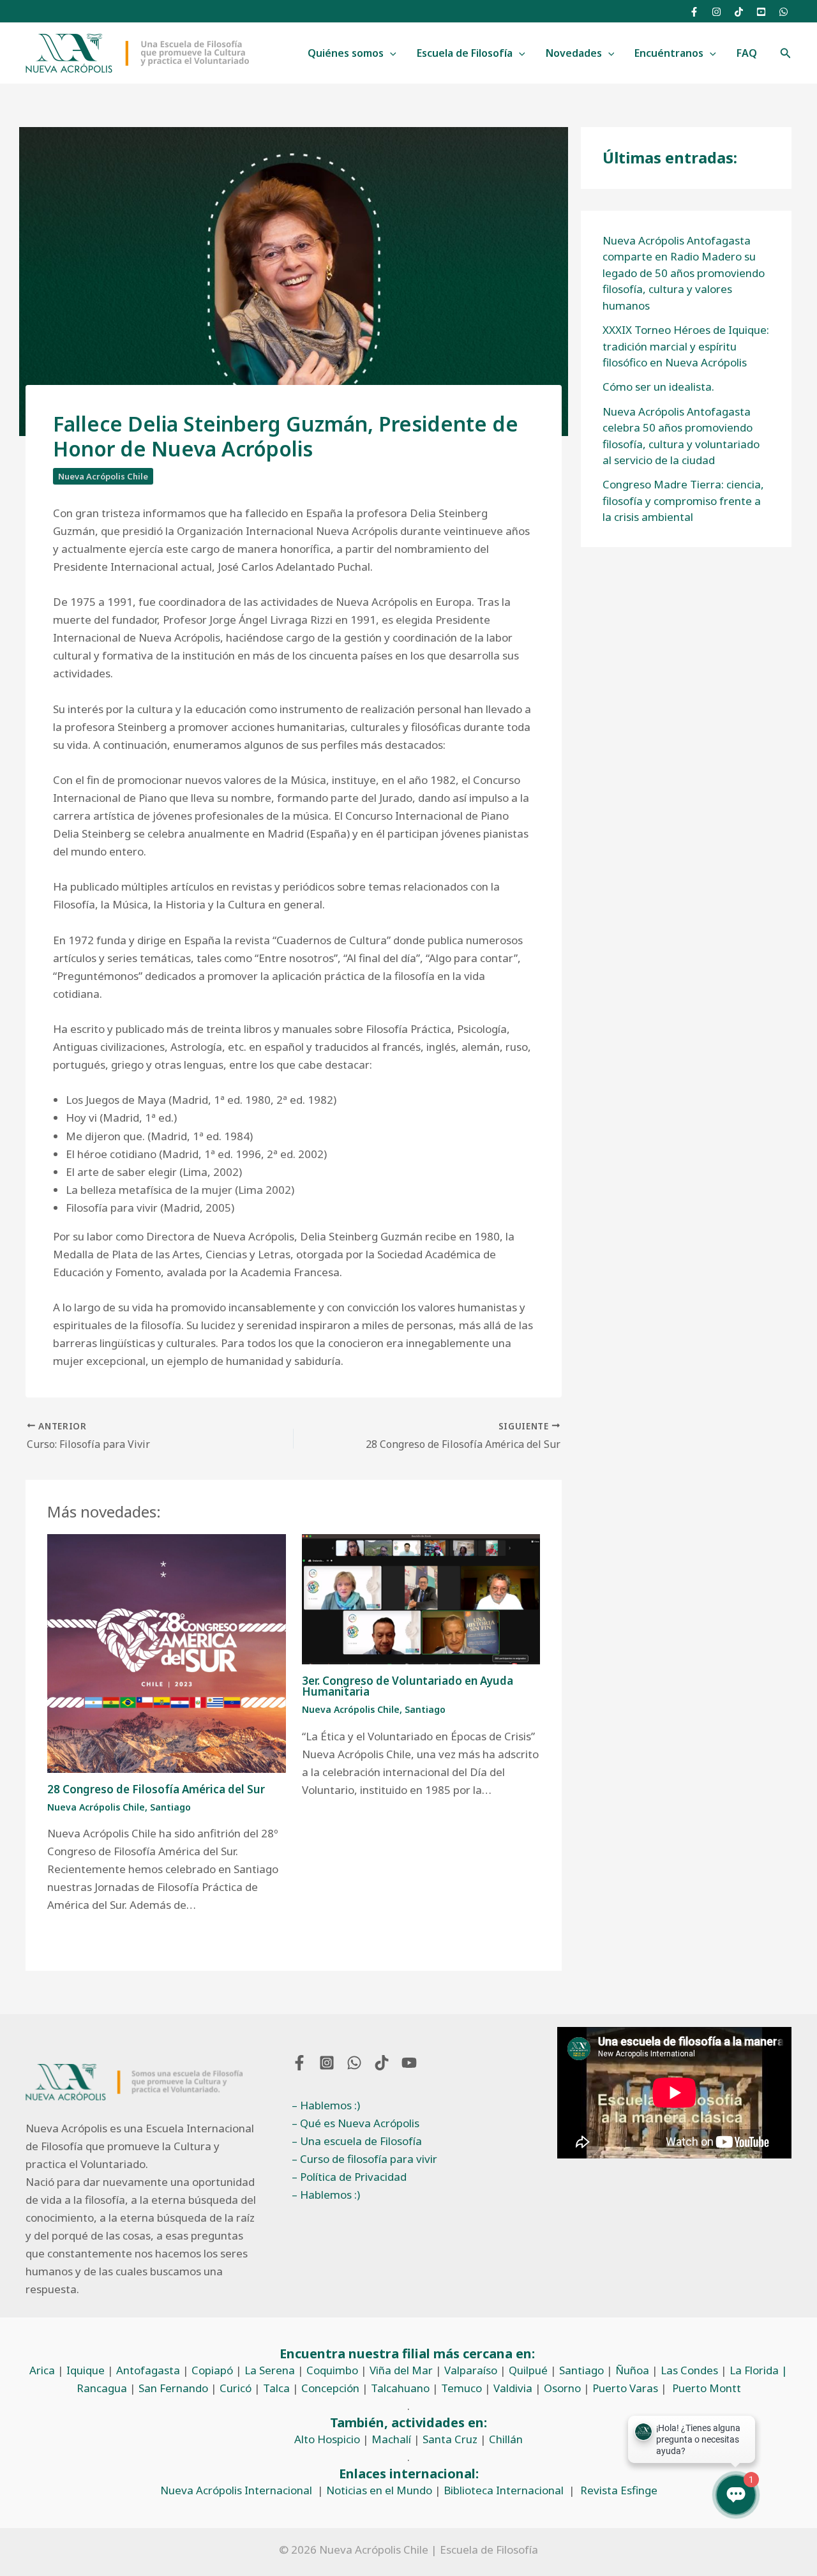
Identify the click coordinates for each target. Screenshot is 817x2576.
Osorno (562, 2388)
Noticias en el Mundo (379, 2490)
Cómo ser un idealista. (658, 387)
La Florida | (759, 2370)
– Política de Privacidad (349, 2177)
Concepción (330, 2388)
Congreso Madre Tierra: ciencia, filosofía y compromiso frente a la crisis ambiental (683, 501)
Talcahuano (400, 2388)
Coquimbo (332, 2370)
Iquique (86, 2370)
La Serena (270, 2370)
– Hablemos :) (326, 2105)
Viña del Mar (401, 2370)
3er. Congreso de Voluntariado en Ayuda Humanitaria (408, 1686)
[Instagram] (716, 12)
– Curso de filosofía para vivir (364, 2159)
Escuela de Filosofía (465, 53)
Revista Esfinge (619, 2490)
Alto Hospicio (327, 2439)
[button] (390, 54)
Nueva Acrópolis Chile (103, 476)
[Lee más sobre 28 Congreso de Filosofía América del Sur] (167, 1652)
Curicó (236, 2388)
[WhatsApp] (783, 12)
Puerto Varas (625, 2388)
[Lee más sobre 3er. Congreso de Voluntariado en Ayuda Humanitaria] (421, 1598)
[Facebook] (694, 12)
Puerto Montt (707, 2388)
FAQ (747, 53)
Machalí (391, 2439)
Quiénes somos (346, 53)
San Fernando (173, 2388)
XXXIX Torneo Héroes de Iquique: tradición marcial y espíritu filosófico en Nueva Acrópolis (686, 346)
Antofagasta (148, 2370)
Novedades (574, 53)
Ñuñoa (632, 2370)
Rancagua (102, 2388)
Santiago (170, 1807)
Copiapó (212, 2370)
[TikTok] (739, 12)
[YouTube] (761, 12)
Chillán (506, 2439)
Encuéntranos (669, 53)
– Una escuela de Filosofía (357, 2141)
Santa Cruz (450, 2439)
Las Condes (689, 2370)
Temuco (461, 2388)
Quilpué (528, 2370)
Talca (276, 2388)
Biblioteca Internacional (504, 2490)
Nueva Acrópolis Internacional (236, 2490)
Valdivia (513, 2388)
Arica (42, 2370)
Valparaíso (471, 2370)
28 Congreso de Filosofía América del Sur (156, 1789)
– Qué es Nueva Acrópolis (356, 2123)
